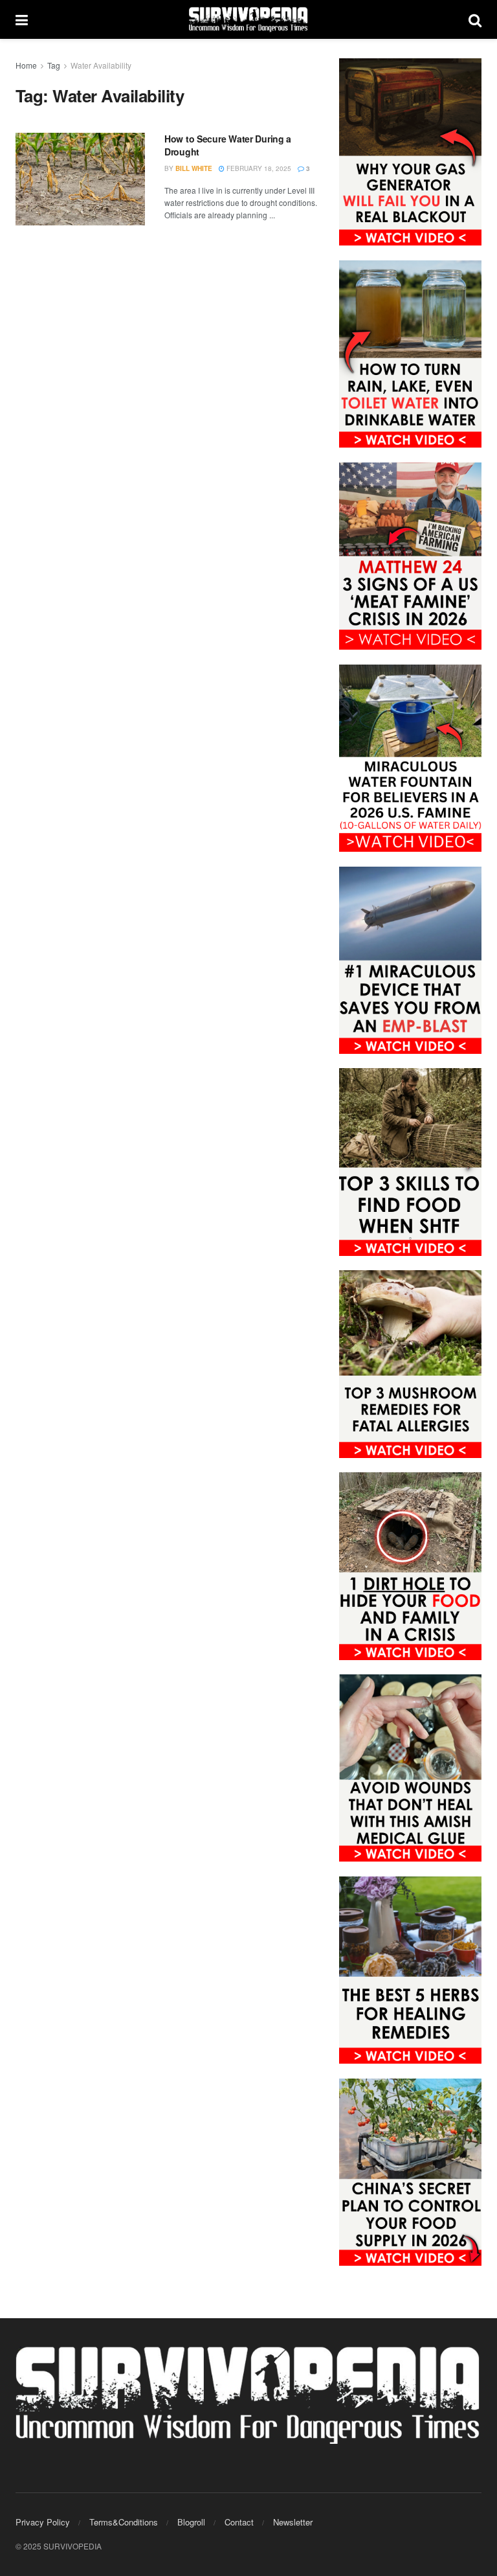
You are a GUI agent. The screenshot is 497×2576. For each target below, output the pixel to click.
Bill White (194, 168)
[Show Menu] (22, 19)
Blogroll (191, 2522)
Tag (54, 65)
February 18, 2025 (258, 168)
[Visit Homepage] (248, 19)
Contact (239, 2522)
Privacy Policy (43, 2522)
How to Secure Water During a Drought (228, 145)
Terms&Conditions (124, 2522)
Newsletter (293, 2522)
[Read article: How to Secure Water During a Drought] (80, 179)
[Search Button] (475, 19)
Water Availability (101, 65)
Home (26, 65)
